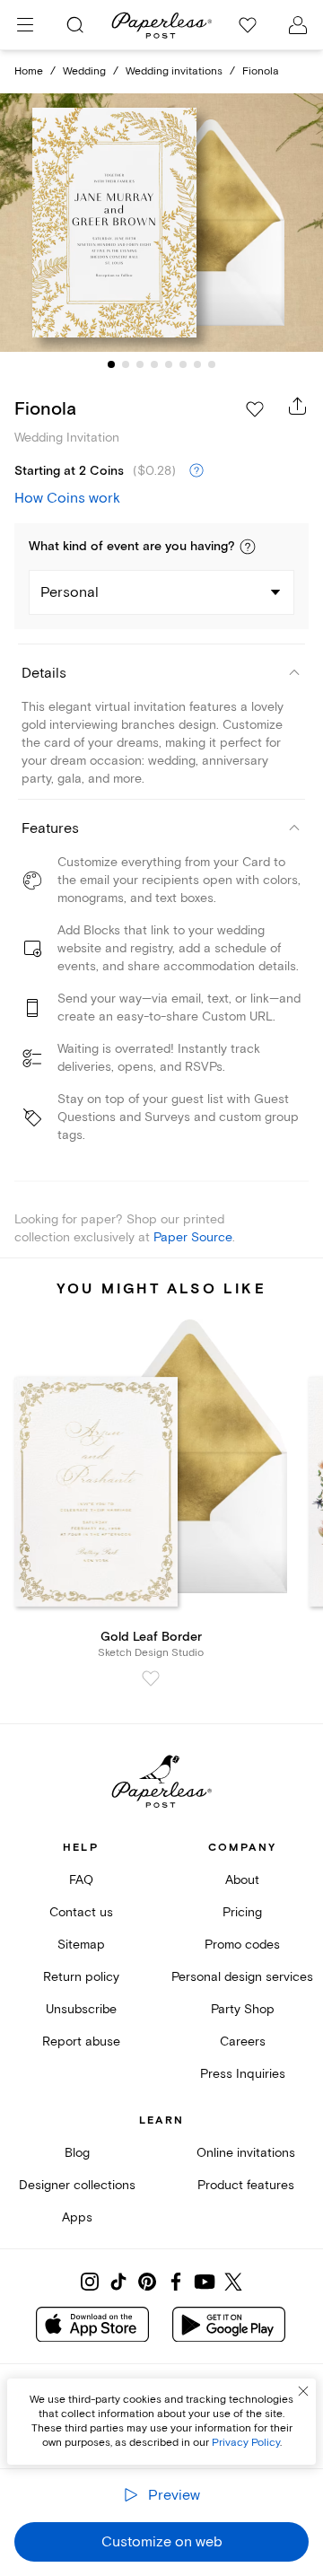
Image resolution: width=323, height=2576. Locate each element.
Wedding (84, 71)
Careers (243, 2042)
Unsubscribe (81, 2009)
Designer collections (77, 2185)
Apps (77, 2217)
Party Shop (243, 2009)
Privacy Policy (246, 2443)
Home (29, 71)
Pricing (242, 1912)
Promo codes (242, 1945)
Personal (70, 592)
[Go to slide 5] (169, 364)
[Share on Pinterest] (147, 2282)
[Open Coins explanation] (196, 471)
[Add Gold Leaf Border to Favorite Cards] (151, 1678)
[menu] (25, 25)
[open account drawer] (298, 25)
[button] (248, 547)
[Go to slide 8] (212, 364)
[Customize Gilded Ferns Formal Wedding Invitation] (161, 223)
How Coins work (67, 498)
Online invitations (246, 2153)
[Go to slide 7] (197, 364)
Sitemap (81, 1945)
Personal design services (242, 1977)
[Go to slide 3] (140, 364)
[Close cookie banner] (303, 2391)
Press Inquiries (243, 2074)
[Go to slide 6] (183, 364)
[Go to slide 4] (154, 364)
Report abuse (81, 2042)
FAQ (81, 1880)
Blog (77, 2153)
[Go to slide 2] (126, 364)
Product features (246, 2185)
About (242, 1880)
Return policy (81, 1977)
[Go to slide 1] (111, 364)
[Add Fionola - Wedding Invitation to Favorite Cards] (255, 409)
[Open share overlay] (298, 406)
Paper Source (193, 1237)
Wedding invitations (174, 71)
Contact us (81, 1912)
